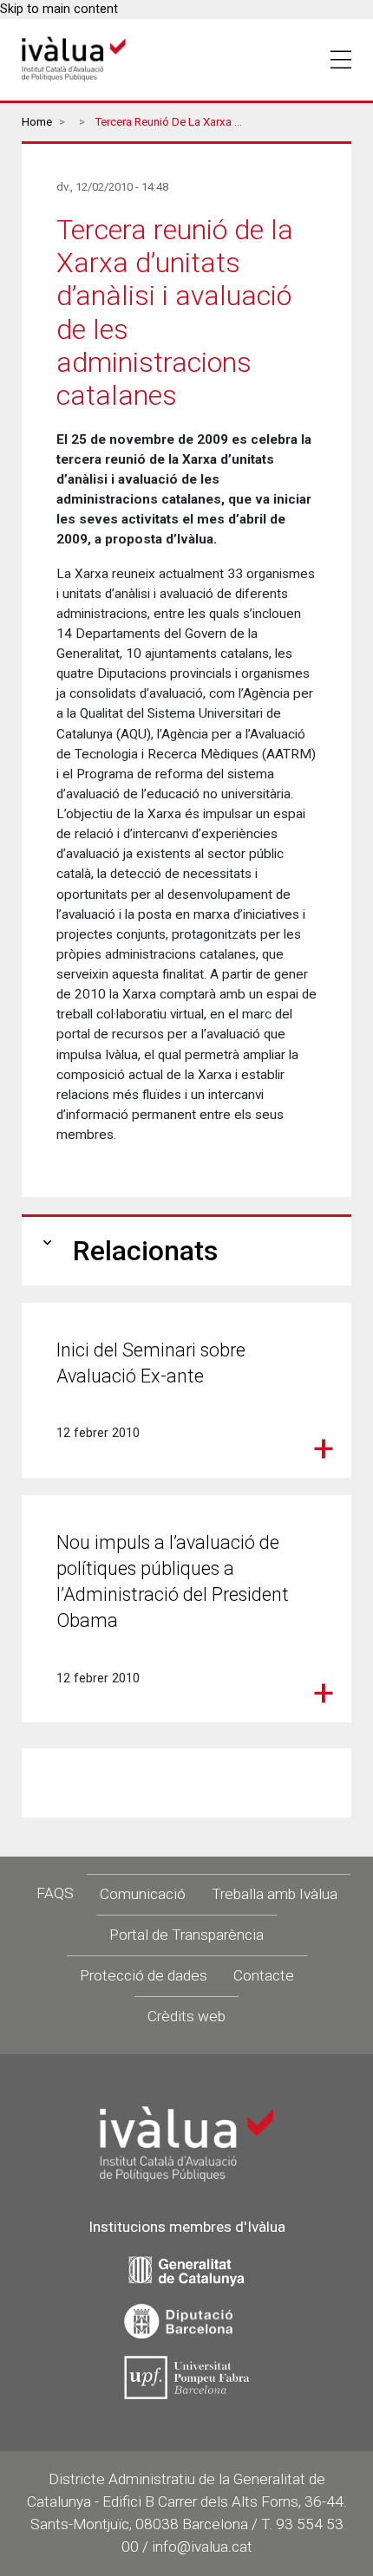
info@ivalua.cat (202, 2547)
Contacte (264, 1975)
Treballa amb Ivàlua (275, 1894)
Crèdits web (186, 2016)
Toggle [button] (341, 60)
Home (37, 122)
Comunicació (143, 1894)
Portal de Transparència (186, 1935)
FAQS (55, 1893)
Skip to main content (59, 9)
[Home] (74, 59)
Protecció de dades (144, 1975)
